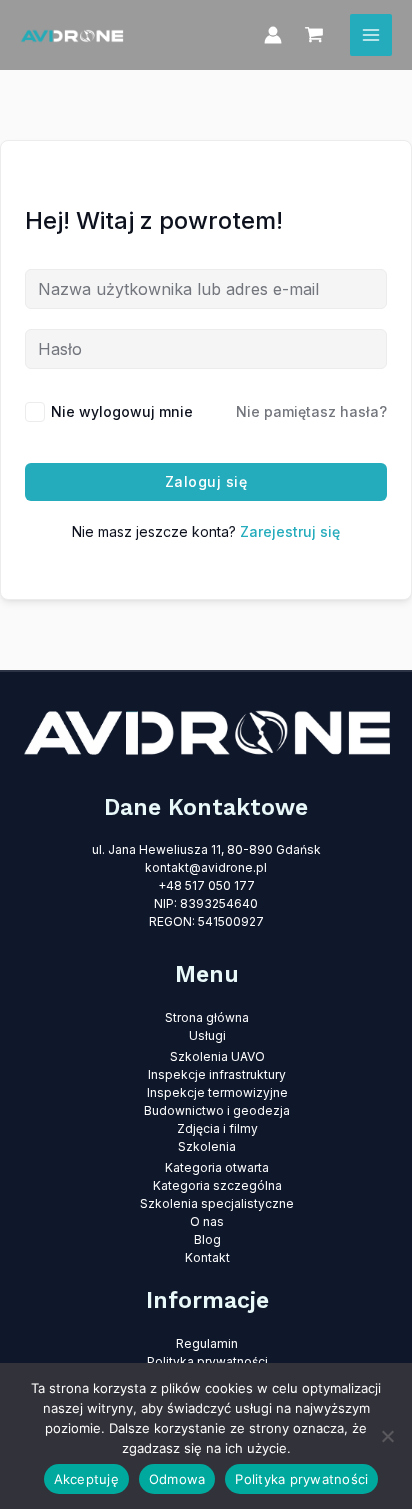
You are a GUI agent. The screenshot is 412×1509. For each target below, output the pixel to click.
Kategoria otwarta (217, 1167)
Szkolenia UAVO (217, 1056)
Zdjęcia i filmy (217, 1128)
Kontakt (207, 1257)
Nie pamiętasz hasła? (311, 411)
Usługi (207, 1035)
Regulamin (207, 1343)
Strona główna (207, 1017)
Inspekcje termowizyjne (217, 1092)
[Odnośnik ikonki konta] (273, 35)
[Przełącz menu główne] (371, 35)
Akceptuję (86, 1479)
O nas (207, 1221)
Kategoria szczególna (217, 1185)
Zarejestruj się (290, 531)
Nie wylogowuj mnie (122, 411)
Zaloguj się (206, 481)
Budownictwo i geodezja (217, 1110)
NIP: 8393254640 (206, 903)
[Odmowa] (387, 1436)
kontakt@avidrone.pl (206, 867)
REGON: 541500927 (206, 921)
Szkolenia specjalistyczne (217, 1203)
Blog (207, 1239)
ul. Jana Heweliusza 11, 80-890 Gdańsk (206, 849)
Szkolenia (207, 1146)
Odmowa (177, 1479)
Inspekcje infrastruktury (217, 1074)
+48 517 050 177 (206, 885)
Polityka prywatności (207, 1361)
